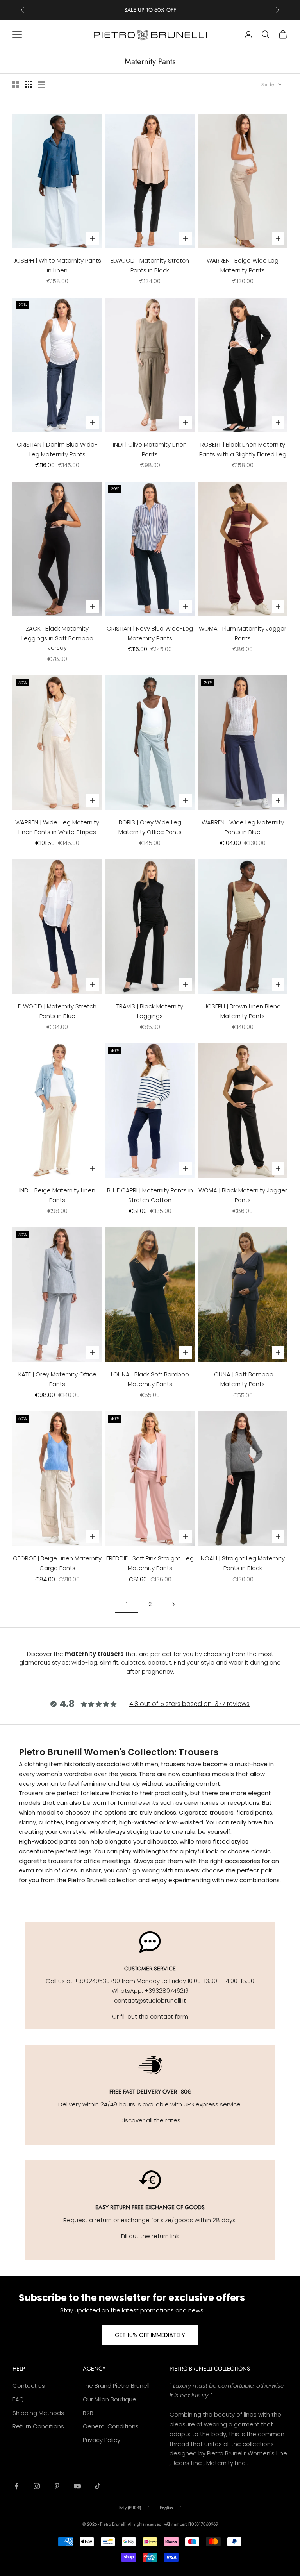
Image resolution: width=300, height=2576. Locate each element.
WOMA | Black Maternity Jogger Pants (243, 1195)
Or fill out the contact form (150, 2016)
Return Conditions (38, 2426)
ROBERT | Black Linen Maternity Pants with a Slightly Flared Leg (243, 449)
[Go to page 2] (173, 1604)
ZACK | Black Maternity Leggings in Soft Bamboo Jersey (57, 638)
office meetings (107, 1861)
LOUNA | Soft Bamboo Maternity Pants (243, 1379)
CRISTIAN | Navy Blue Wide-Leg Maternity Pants (150, 633)
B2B (88, 2413)
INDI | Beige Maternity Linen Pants (57, 1195)
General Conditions (111, 2426)
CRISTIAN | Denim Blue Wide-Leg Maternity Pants (57, 449)
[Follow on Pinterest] (57, 2486)
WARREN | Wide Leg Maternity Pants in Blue (243, 827)
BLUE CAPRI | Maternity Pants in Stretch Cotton (150, 1195)
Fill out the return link (150, 2236)
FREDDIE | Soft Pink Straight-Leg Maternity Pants (150, 1563)
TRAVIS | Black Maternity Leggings (150, 1011)
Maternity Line (226, 2463)
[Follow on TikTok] (98, 2486)
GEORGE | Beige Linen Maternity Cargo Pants (57, 1563)
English (166, 2508)
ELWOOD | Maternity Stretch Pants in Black (150, 265)
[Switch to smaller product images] (29, 84)
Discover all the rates (150, 2120)
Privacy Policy (102, 2440)
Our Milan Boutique (110, 2399)
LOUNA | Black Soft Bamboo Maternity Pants (150, 1379)
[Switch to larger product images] (15, 84)
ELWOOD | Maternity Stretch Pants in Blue (57, 1011)
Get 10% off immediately (150, 2335)
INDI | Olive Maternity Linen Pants (150, 449)
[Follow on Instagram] (37, 2486)
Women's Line (267, 2453)
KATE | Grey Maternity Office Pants (57, 1379)
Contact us (29, 2386)
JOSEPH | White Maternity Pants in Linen (57, 265)
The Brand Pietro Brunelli (117, 2386)
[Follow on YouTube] (77, 2486)
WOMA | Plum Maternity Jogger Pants (243, 633)
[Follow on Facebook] (16, 2486)
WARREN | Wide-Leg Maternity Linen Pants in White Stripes (57, 827)
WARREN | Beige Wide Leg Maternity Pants (243, 265)
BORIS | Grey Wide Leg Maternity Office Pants (150, 827)
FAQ (18, 2399)
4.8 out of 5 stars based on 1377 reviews (189, 1704)
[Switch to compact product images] (42, 84)
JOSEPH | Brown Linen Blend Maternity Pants (243, 1011)
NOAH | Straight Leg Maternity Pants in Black (243, 1563)
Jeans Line (187, 2463)
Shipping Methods (38, 2413)
